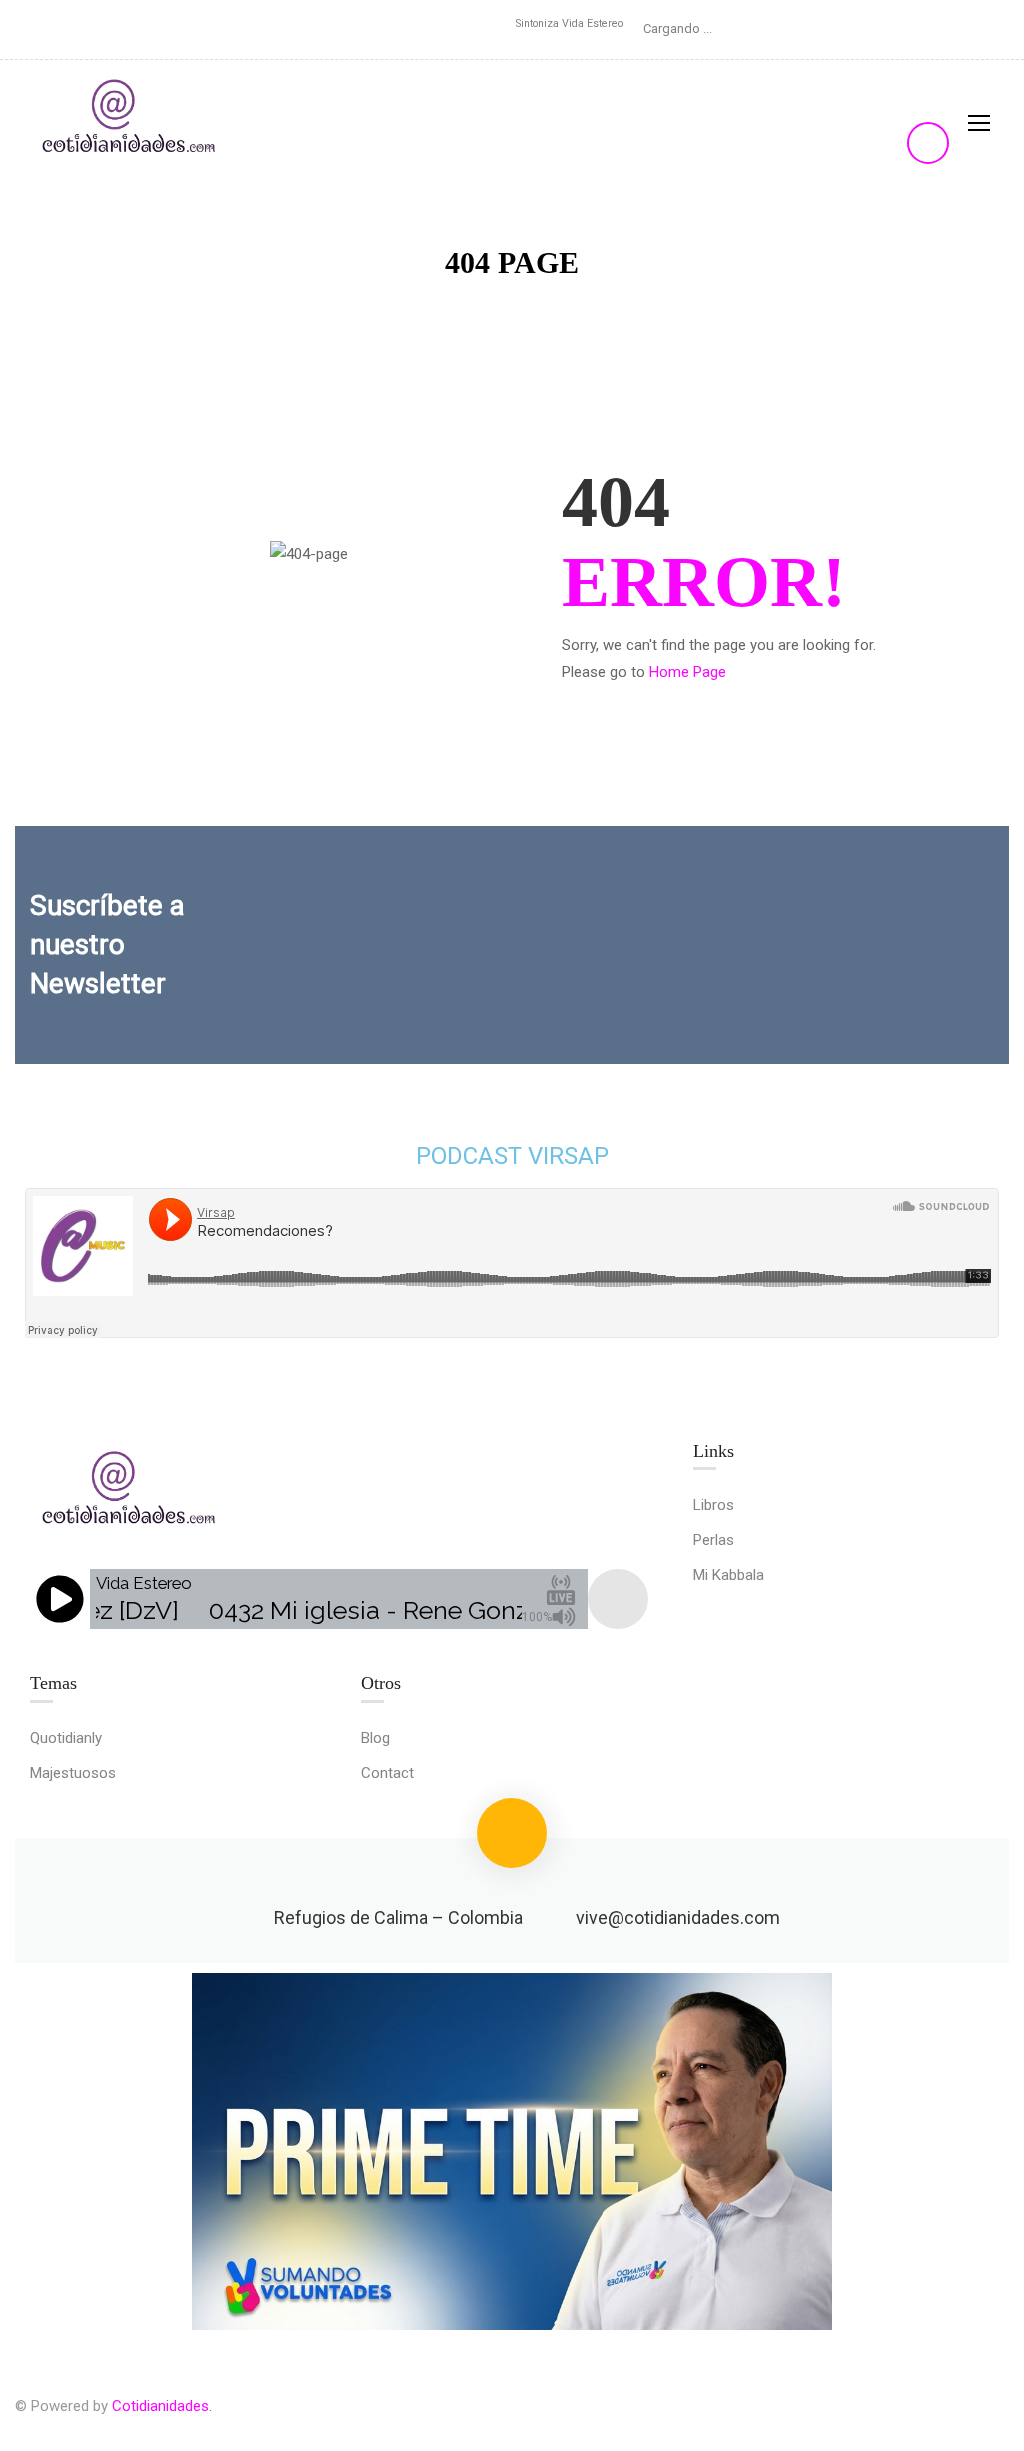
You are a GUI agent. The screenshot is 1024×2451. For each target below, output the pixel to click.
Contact (387, 1773)
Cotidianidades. (162, 2406)
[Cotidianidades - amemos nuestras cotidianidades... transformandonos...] (130, 121)
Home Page (687, 672)
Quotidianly (66, 1738)
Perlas (713, 1540)
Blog (375, 1738)
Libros (713, 1505)
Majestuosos (73, 1773)
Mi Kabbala (728, 1575)
